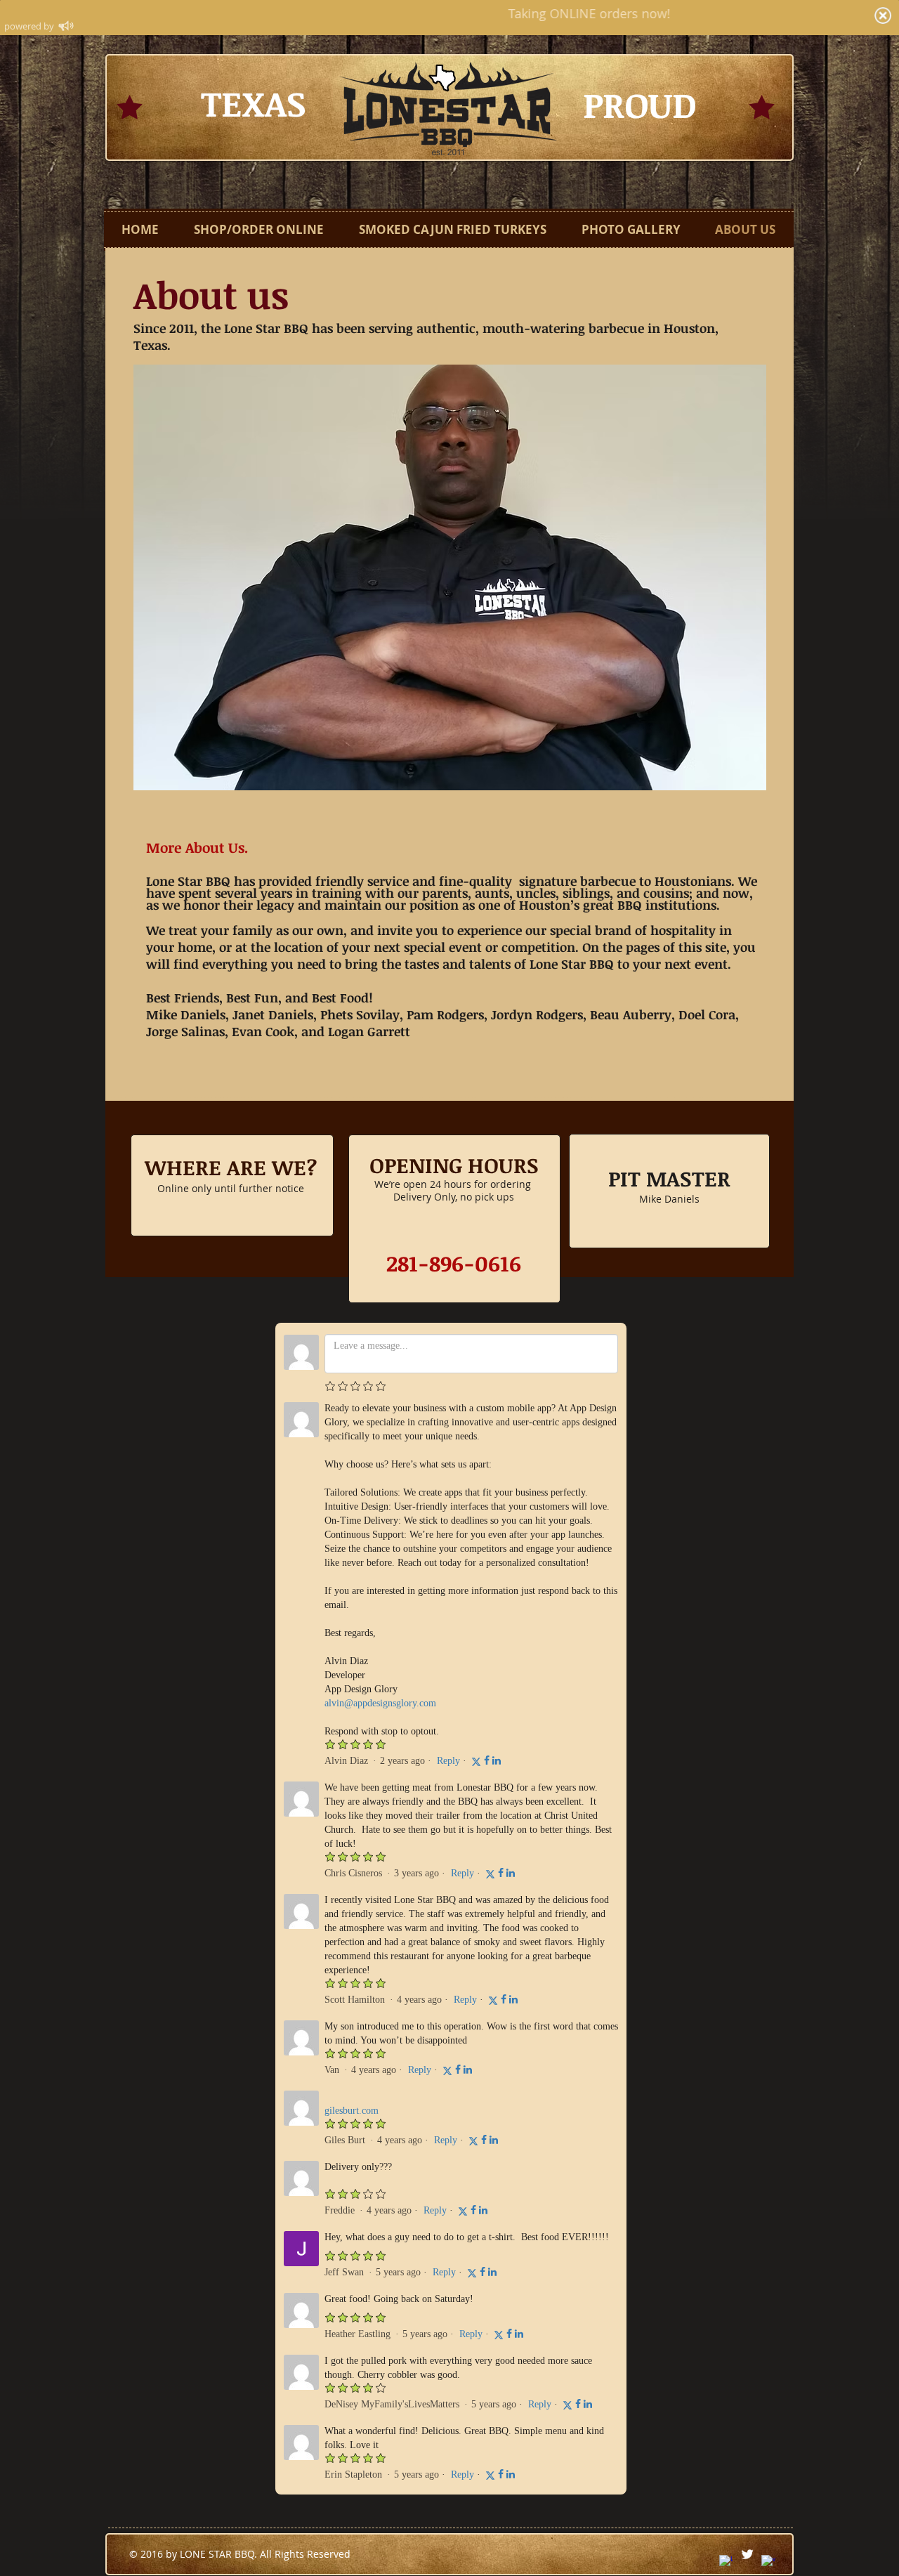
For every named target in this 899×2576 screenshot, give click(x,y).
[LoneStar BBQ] (726, 2562)
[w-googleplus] (768, 2562)
